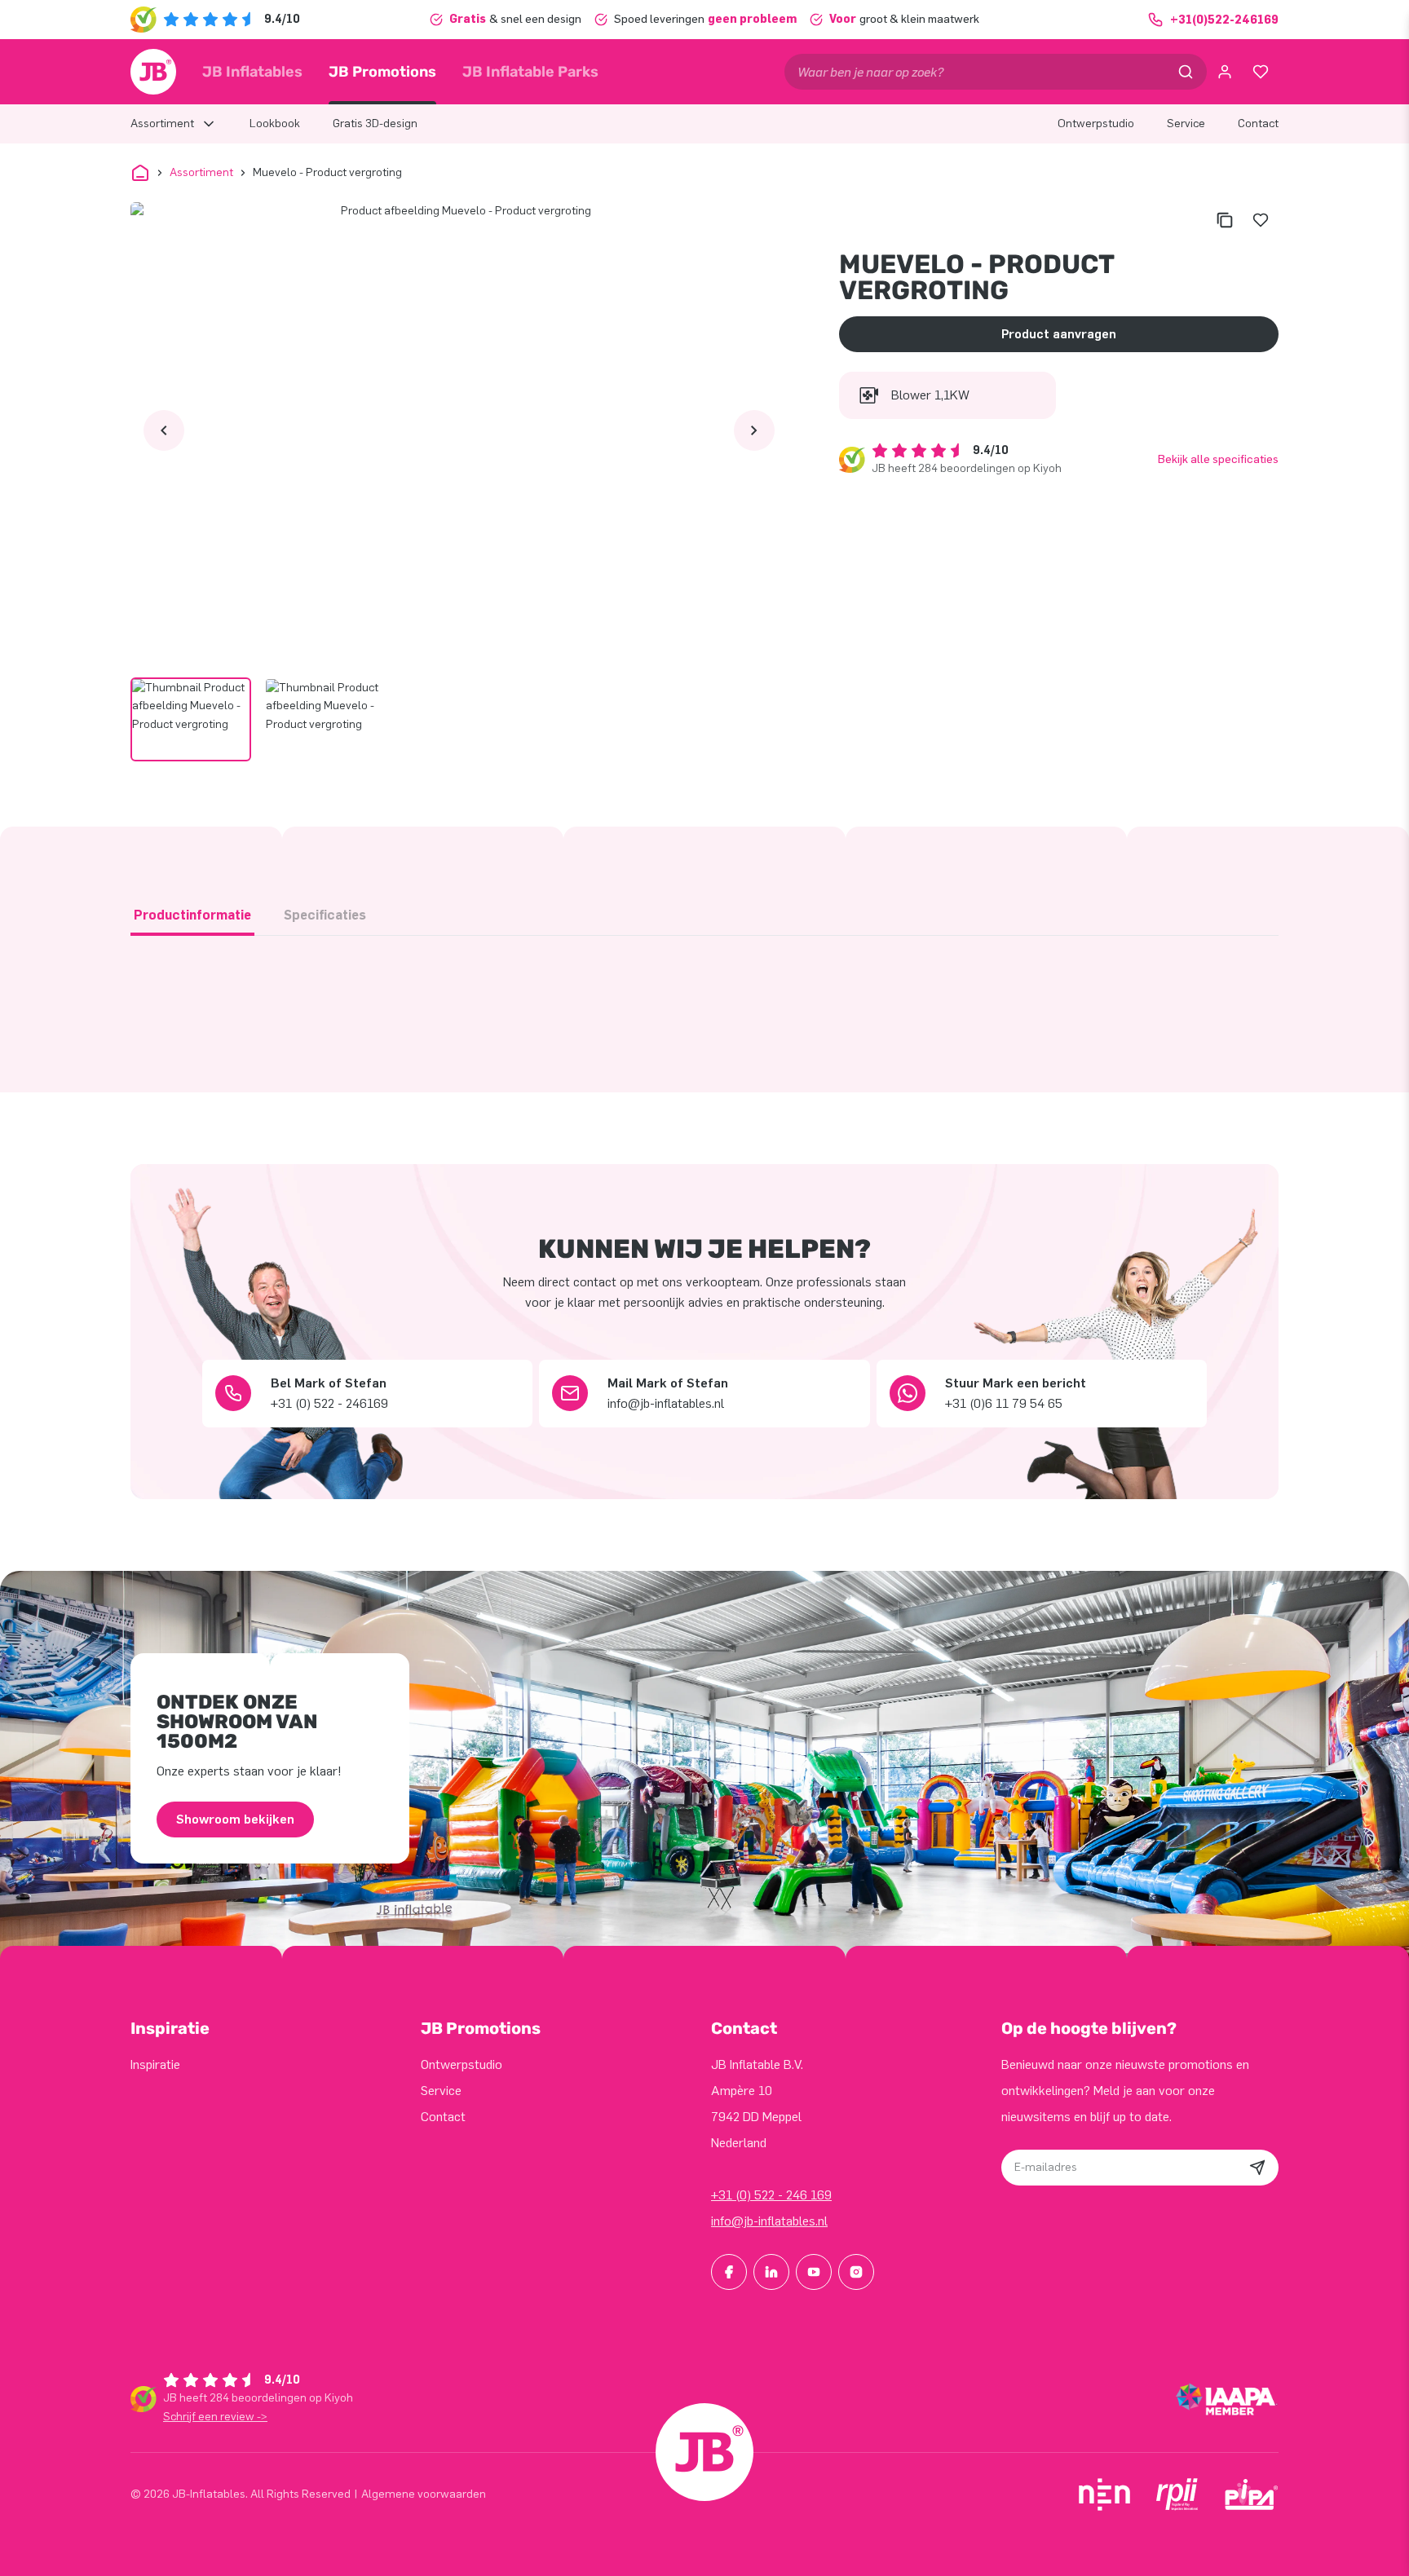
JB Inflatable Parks (530, 72)
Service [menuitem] (1186, 124)
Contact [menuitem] (1258, 124)
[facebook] (729, 2272)
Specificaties (325, 915)
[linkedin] (771, 2272)
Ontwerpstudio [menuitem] (1096, 124)
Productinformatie (192, 915)
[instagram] (856, 2272)
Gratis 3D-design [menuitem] (375, 124)
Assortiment (201, 172)
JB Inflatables (252, 72)
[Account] (1225, 72)
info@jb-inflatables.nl (769, 2221)
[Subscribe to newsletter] (1257, 2168)
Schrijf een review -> (215, 2417)
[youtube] (814, 2272)
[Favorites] (1261, 72)
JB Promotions (382, 72)
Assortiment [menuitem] (162, 124)
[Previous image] (164, 430)
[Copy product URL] (1225, 220)
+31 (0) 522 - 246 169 (771, 2195)
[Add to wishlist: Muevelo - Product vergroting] (1261, 220)
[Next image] (754, 430)
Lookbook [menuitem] (275, 124)
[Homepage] (153, 72)
